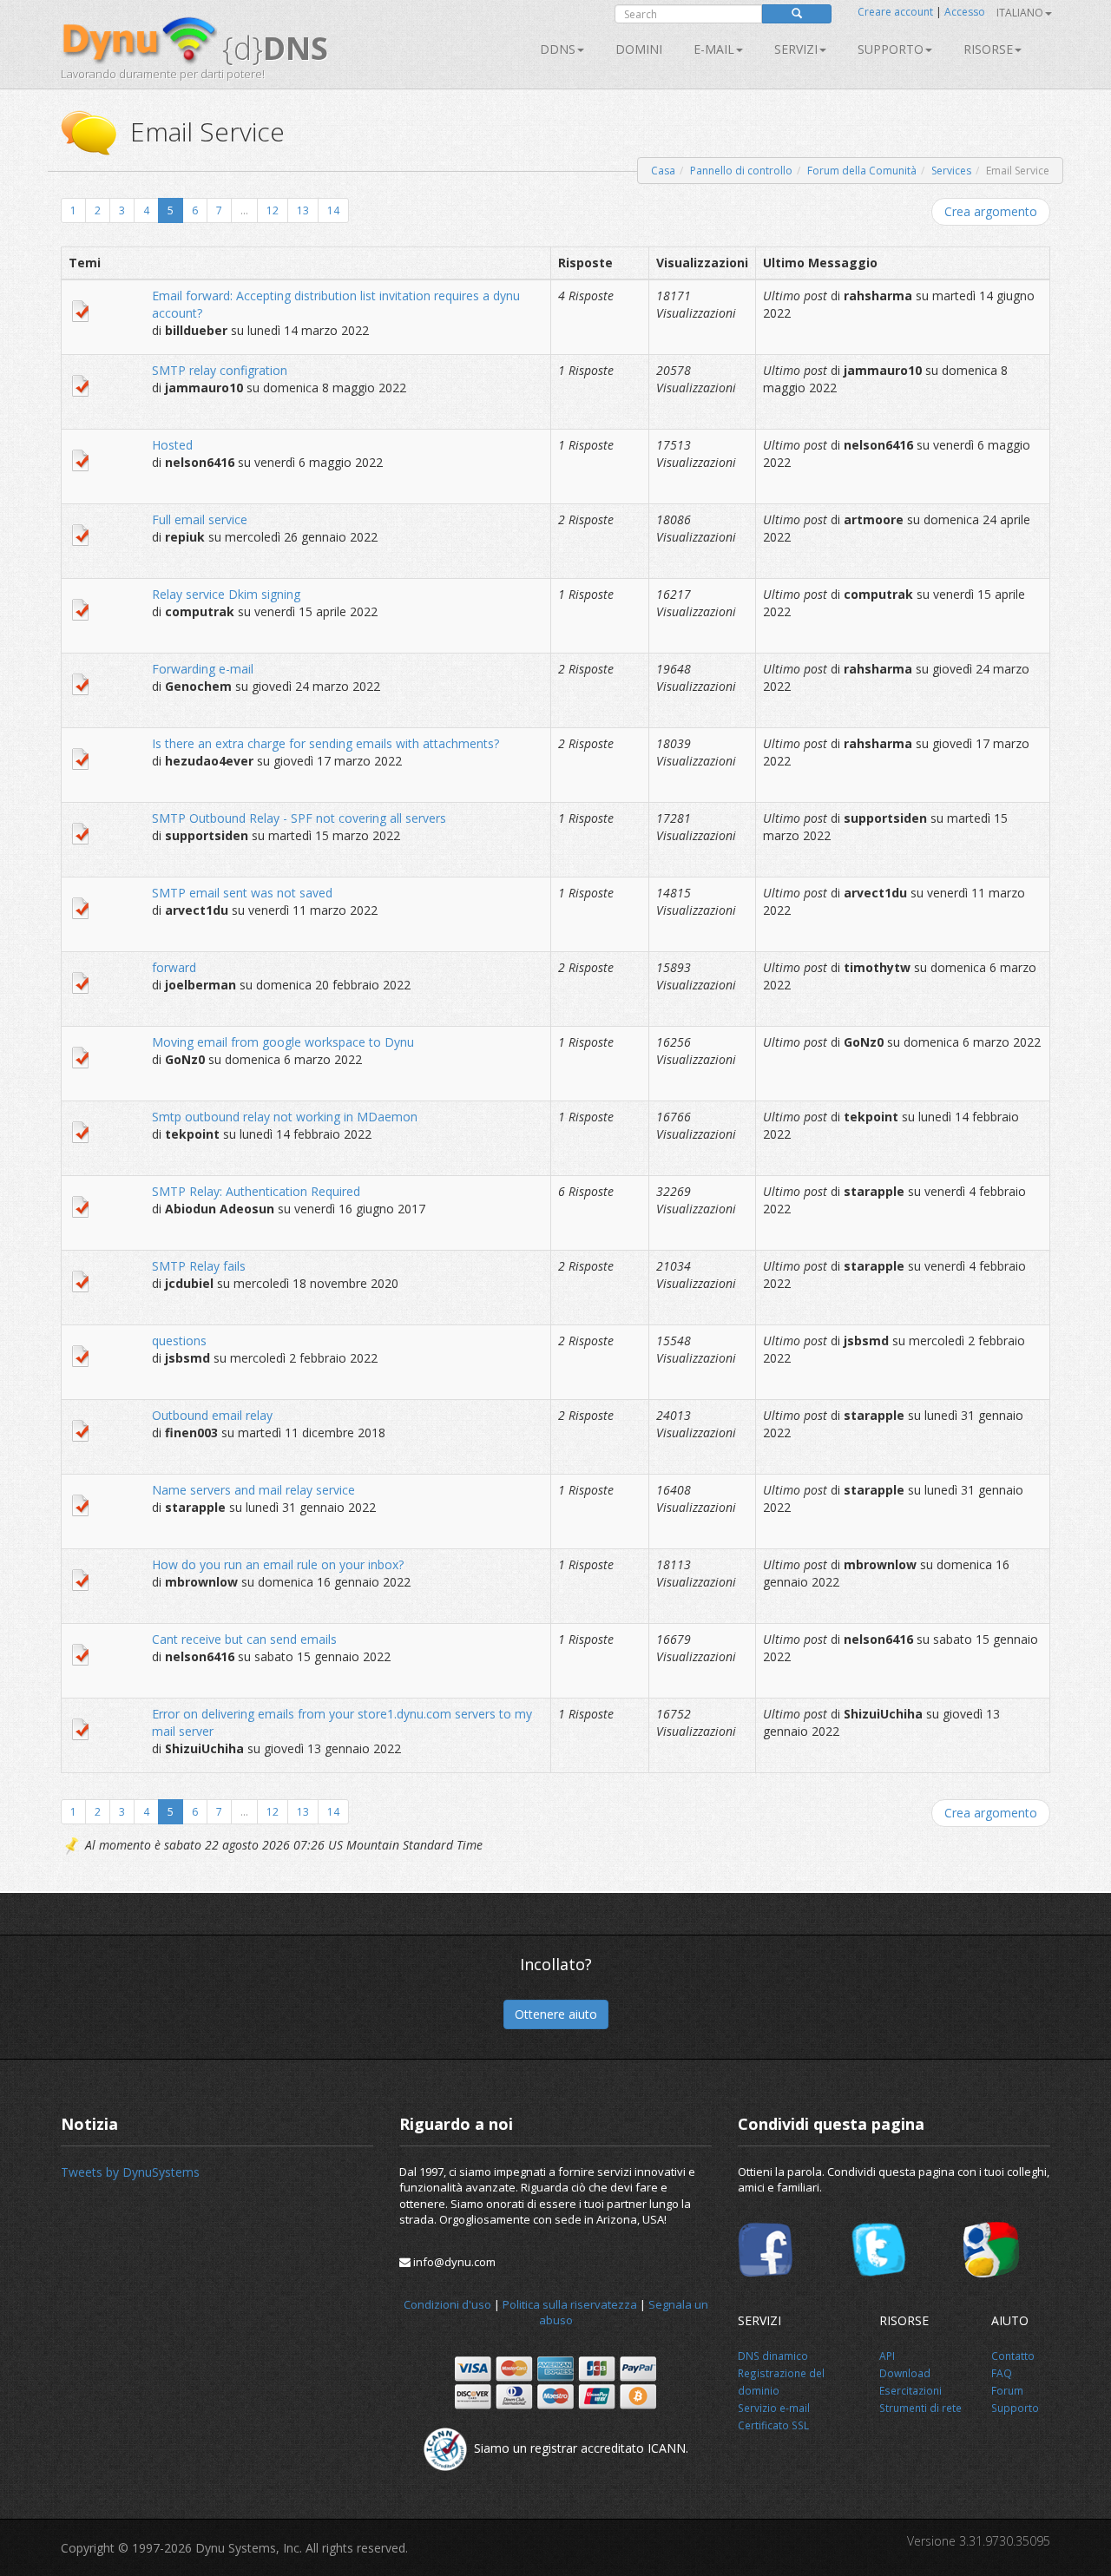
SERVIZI (796, 49)
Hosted (172, 445)
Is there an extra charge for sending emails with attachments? (325, 743)
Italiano (1020, 13)
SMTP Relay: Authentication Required (256, 1191)
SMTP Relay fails (199, 1266)
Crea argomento (991, 211)
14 (333, 210)
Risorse (988, 49)
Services (951, 171)
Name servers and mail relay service (253, 1490)
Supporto (891, 49)
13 (303, 210)
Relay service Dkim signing (226, 594)
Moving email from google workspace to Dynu (283, 1042)
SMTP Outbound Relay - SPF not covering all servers (299, 818)
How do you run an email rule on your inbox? (278, 1564)
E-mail (714, 49)
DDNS (558, 49)
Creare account (895, 12)
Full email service (200, 519)
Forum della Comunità (862, 171)
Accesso (965, 12)
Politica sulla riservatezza (570, 2304)
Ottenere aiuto (556, 2014)
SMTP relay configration (220, 370)
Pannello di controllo (741, 171)
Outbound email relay (212, 1415)
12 (273, 210)
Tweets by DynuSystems (130, 2172)
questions (179, 1341)
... (244, 210)
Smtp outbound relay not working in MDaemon (285, 1117)
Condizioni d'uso (447, 2304)
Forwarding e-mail (203, 669)
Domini (639, 49)
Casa (663, 171)
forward (174, 967)
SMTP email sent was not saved (242, 893)
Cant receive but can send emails (244, 1639)
